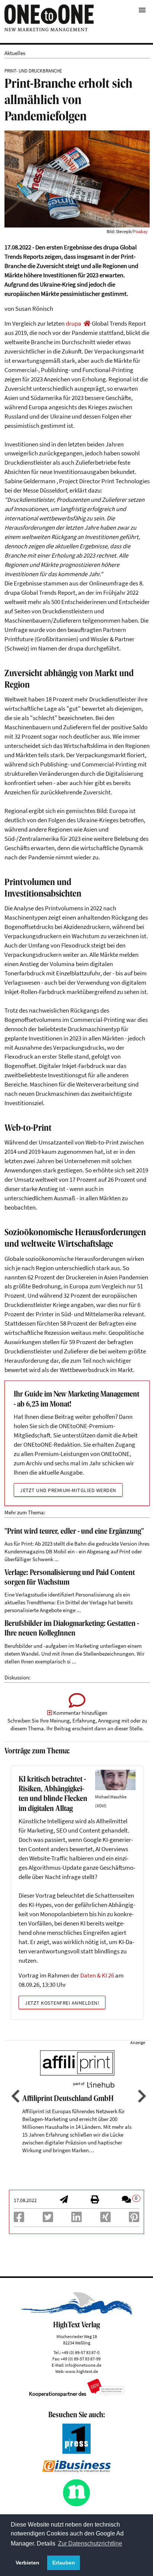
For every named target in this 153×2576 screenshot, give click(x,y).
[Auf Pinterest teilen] (134, 2219)
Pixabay (140, 231)
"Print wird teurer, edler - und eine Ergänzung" (74, 1532)
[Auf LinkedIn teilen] (76, 2219)
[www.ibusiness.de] (76, 2470)
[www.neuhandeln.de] (76, 2505)
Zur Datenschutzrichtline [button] (90, 2543)
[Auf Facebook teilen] (19, 2219)
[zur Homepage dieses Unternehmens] (87, 324)
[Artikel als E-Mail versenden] (64, 2200)
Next (141, 2096)
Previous (14, 2096)
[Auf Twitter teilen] (48, 2219)
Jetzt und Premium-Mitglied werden (68, 1490)
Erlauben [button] (64, 2563)
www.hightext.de (82, 2371)
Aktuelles (15, 53)
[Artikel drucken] (95, 2200)
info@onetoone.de (83, 2365)
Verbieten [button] (27, 2563)
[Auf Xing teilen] (105, 2219)
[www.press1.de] (76, 2452)
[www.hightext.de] (77, 2313)
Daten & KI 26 (97, 1975)
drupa (74, 324)
